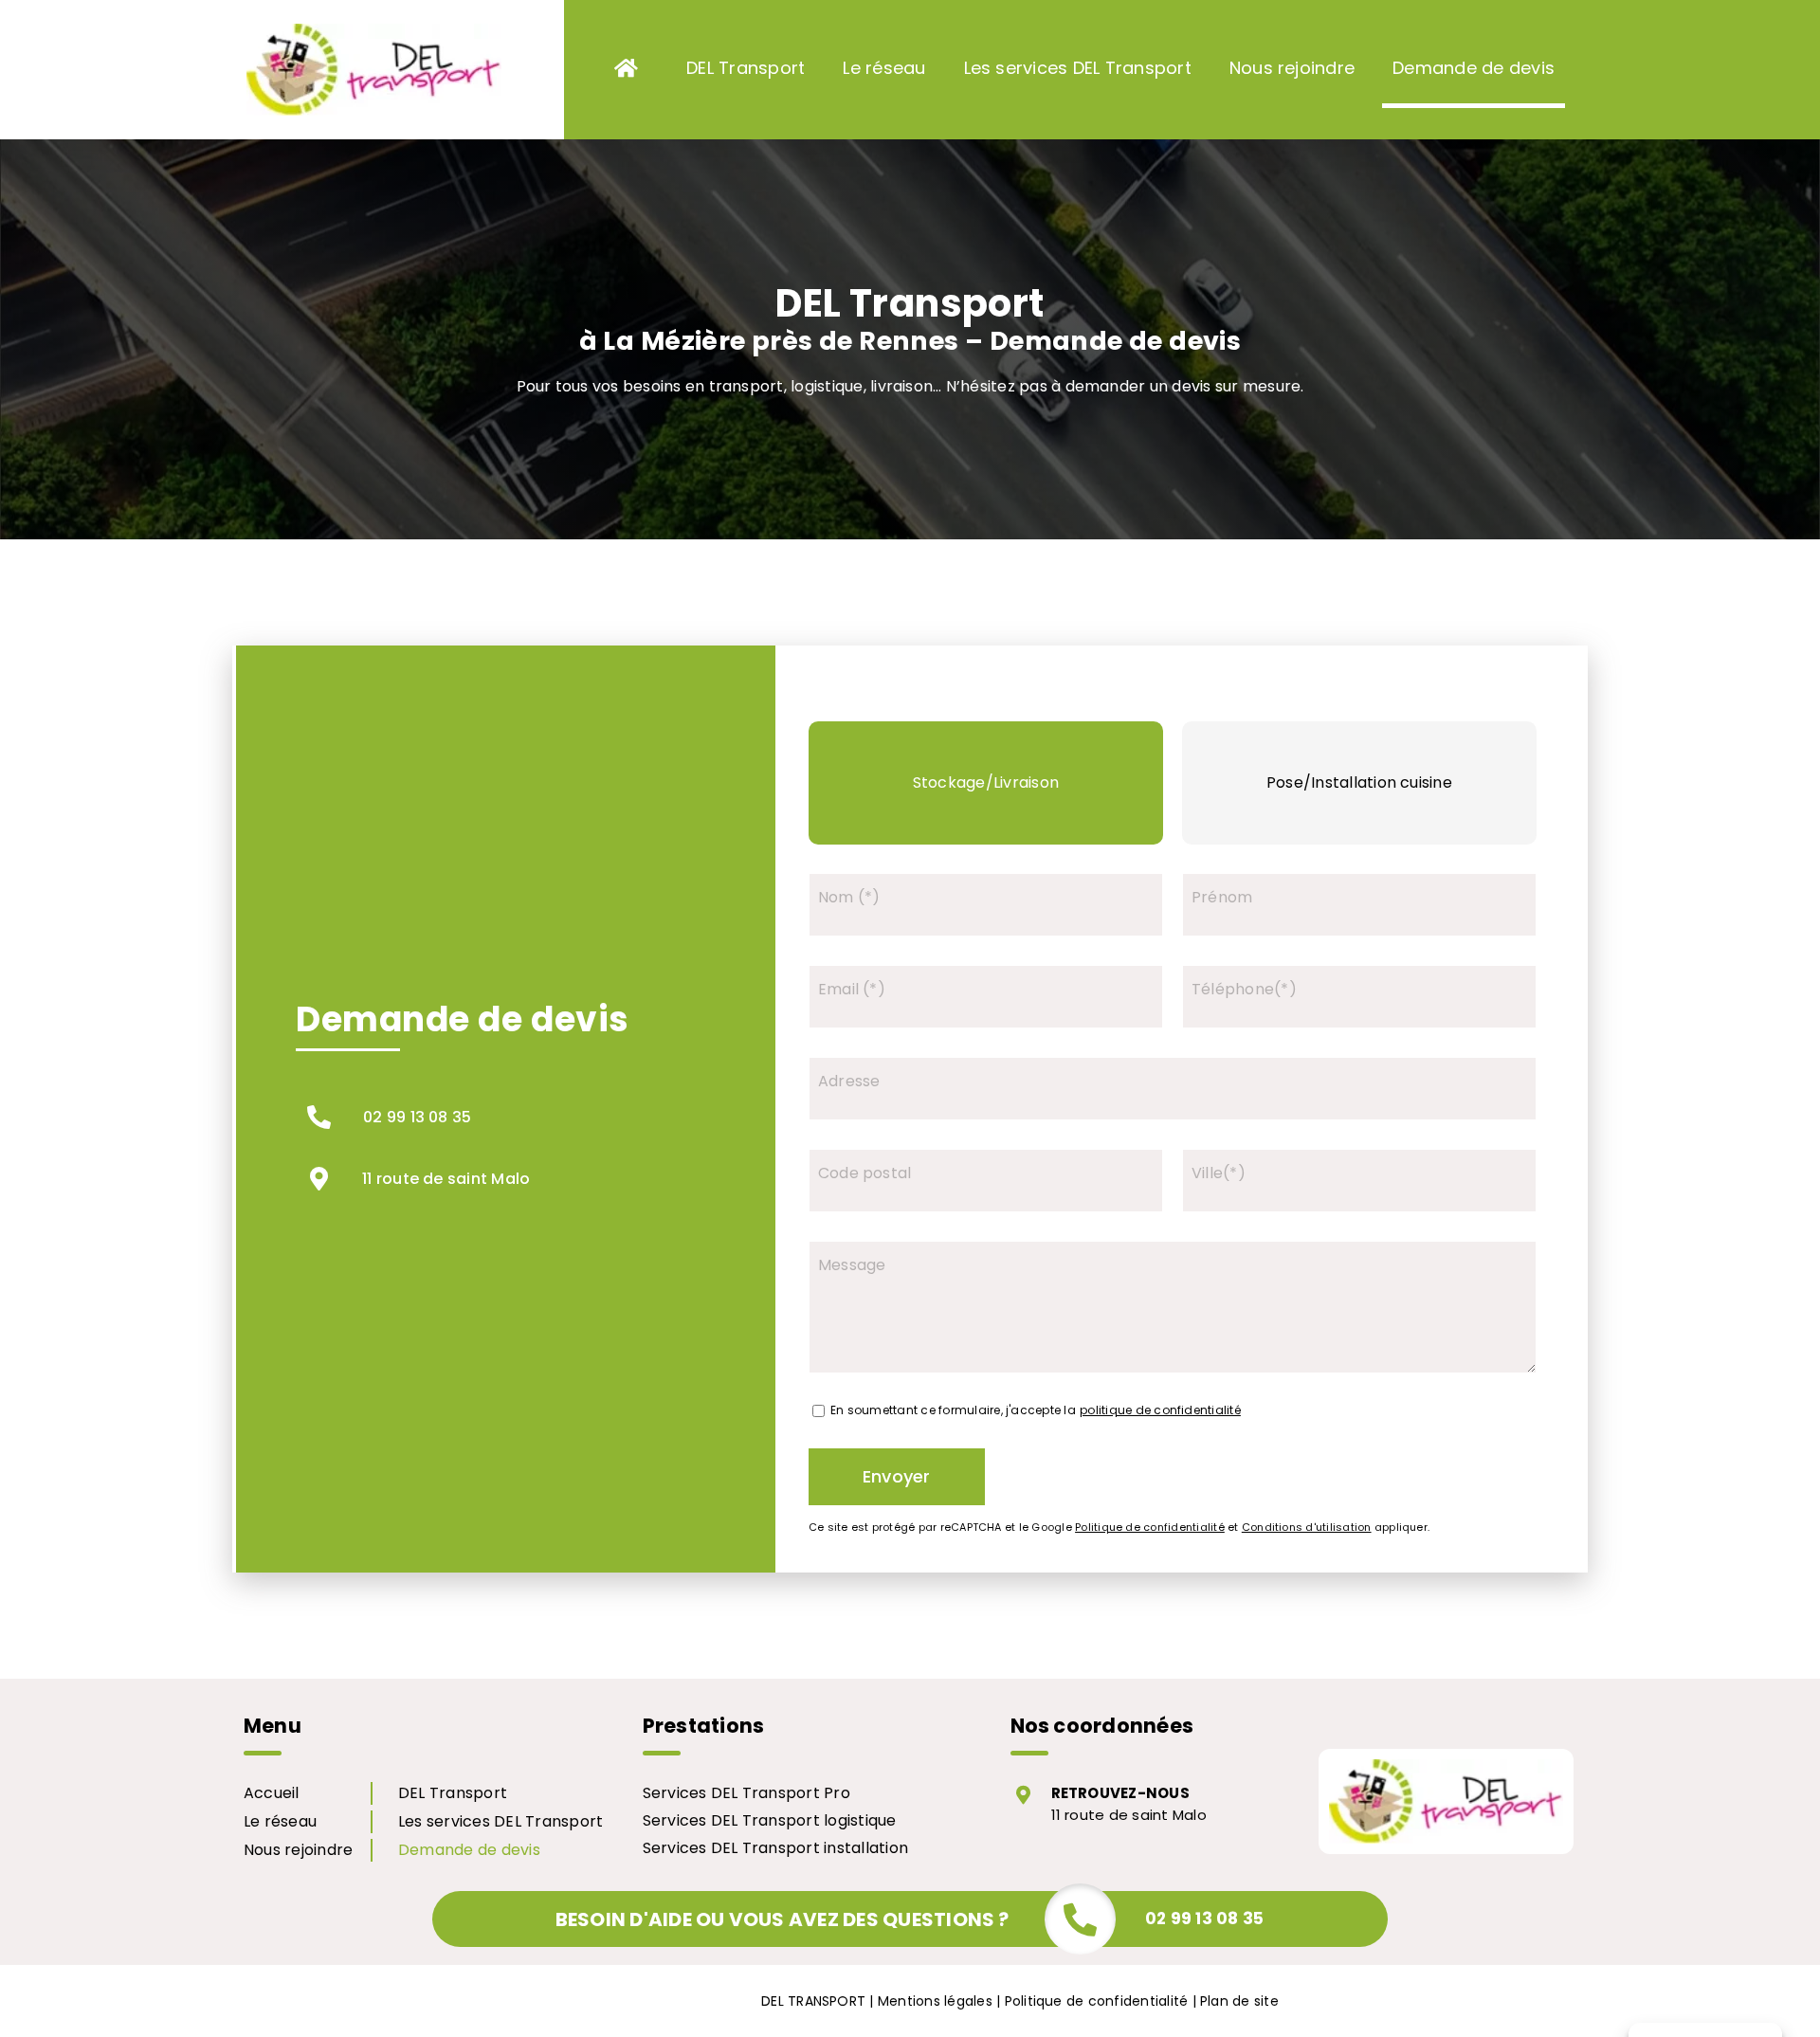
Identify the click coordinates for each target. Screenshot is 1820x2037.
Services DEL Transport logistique (770, 1820)
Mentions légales (935, 2001)
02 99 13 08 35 (417, 1117)
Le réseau (280, 1821)
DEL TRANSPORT (813, 2001)
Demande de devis (469, 1850)
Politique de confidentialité (1097, 2001)
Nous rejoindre (298, 1850)
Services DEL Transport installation (775, 1848)
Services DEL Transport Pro (746, 1793)
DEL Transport (453, 1793)
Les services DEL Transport (500, 1821)
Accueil (272, 1793)
